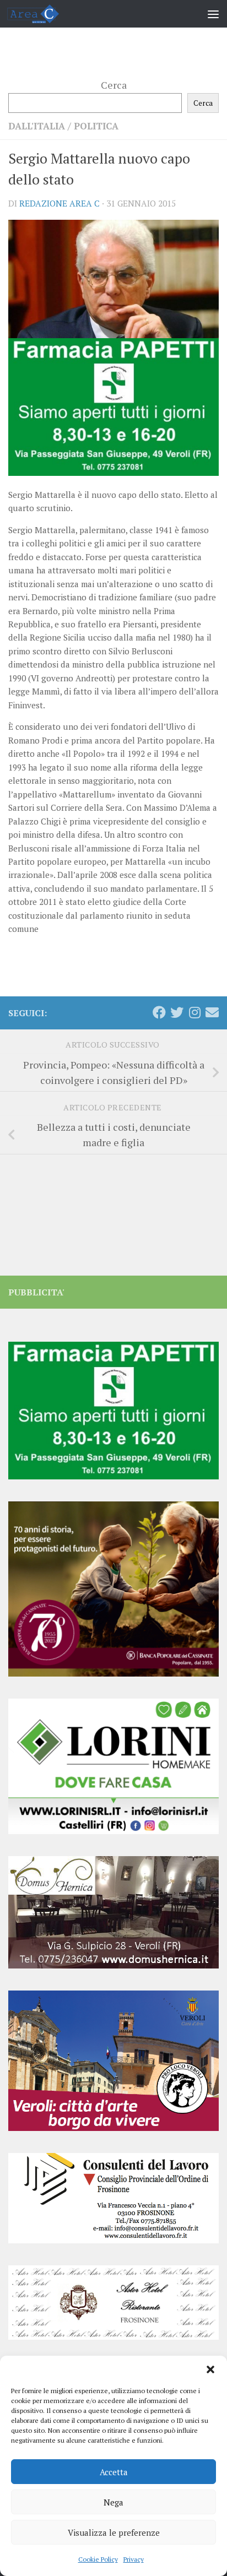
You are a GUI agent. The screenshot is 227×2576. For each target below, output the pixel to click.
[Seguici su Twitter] (177, 1012)
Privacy (134, 2559)
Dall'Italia (37, 126)
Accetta (114, 2472)
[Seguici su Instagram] (194, 1012)
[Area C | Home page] (42, 14)
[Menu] (213, 14)
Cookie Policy (98, 2559)
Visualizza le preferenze (114, 2532)
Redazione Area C (60, 203)
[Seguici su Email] (212, 1012)
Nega (113, 2502)
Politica (96, 126)
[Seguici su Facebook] (159, 1012)
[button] (210, 2369)
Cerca (114, 85)
